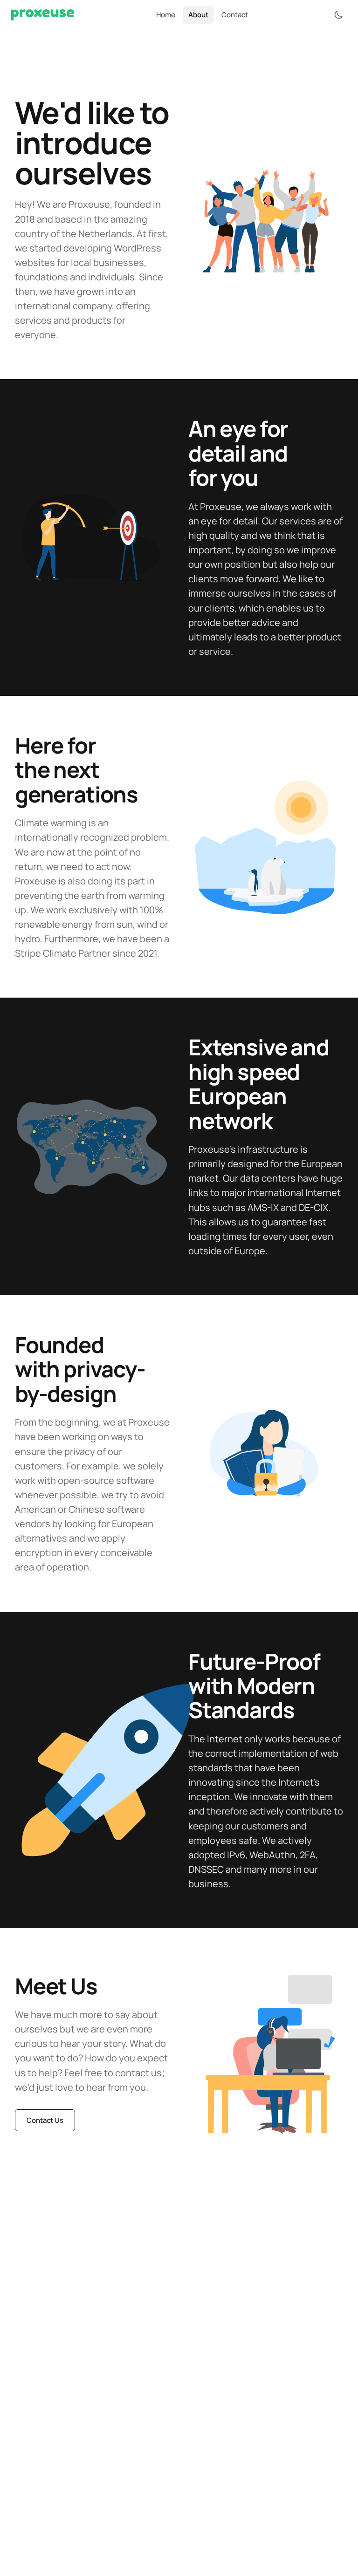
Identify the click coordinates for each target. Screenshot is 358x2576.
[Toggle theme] (338, 15)
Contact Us (45, 2120)
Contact (235, 15)
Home (166, 15)
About (198, 15)
